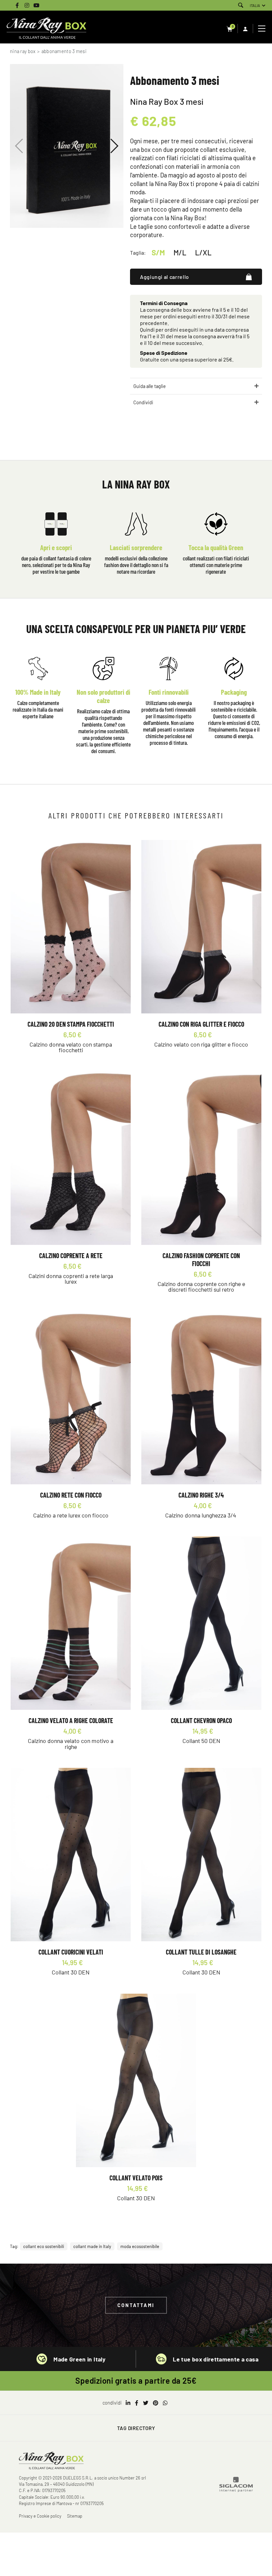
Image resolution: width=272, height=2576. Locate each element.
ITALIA (255, 5)
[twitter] (146, 2403)
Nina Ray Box (23, 51)
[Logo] (46, 29)
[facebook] (137, 2403)
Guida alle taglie (150, 386)
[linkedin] (128, 2403)
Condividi (143, 402)
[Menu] (263, 29)
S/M (158, 252)
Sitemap (75, 2516)
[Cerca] (241, 5)
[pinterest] (156, 2403)
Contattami (136, 2305)
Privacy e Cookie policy (40, 2516)
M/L (180, 252)
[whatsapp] (165, 2403)
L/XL (203, 252)
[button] (114, 146)
